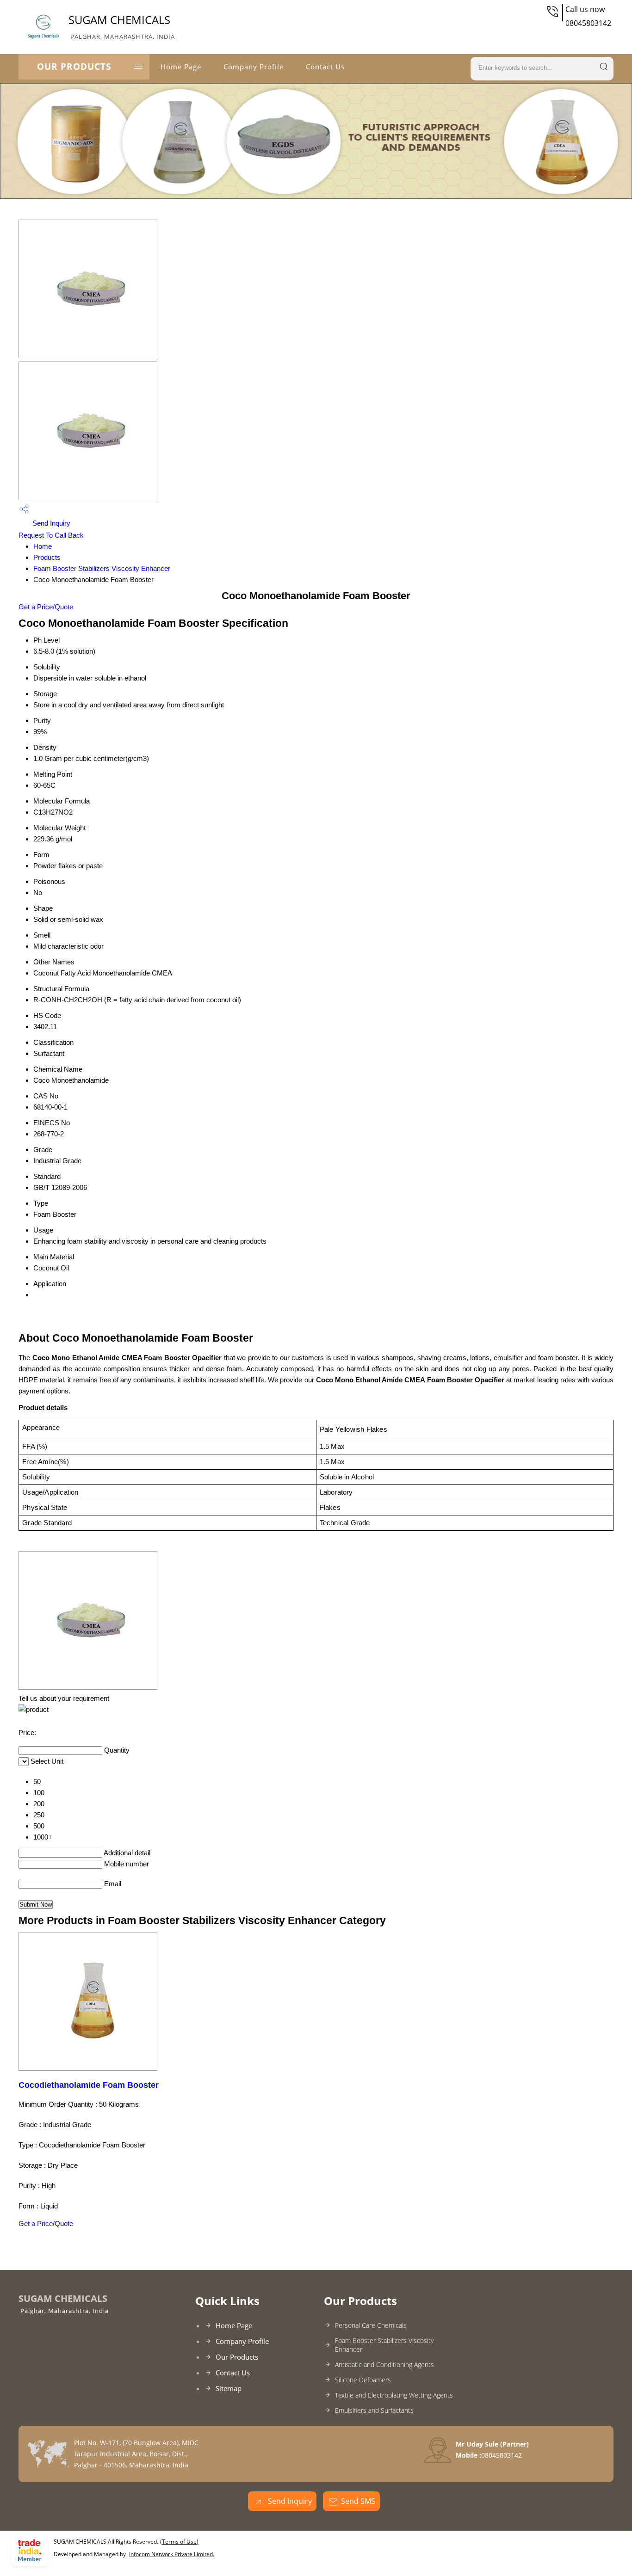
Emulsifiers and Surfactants (374, 2410)
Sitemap (229, 2388)
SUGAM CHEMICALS (122, 26)
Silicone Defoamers (363, 2380)
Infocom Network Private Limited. (172, 2554)
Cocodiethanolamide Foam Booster (89, 2085)
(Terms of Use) (179, 2542)
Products (47, 557)
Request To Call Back (51, 535)
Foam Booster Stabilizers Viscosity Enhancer (102, 568)
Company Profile (254, 67)
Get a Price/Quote (46, 607)
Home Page (181, 67)
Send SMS (358, 2501)
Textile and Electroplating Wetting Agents (394, 2395)
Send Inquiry (50, 523)
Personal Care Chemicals (371, 2325)
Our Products (74, 67)
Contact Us (325, 67)
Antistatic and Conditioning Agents (384, 2364)
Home (43, 546)
